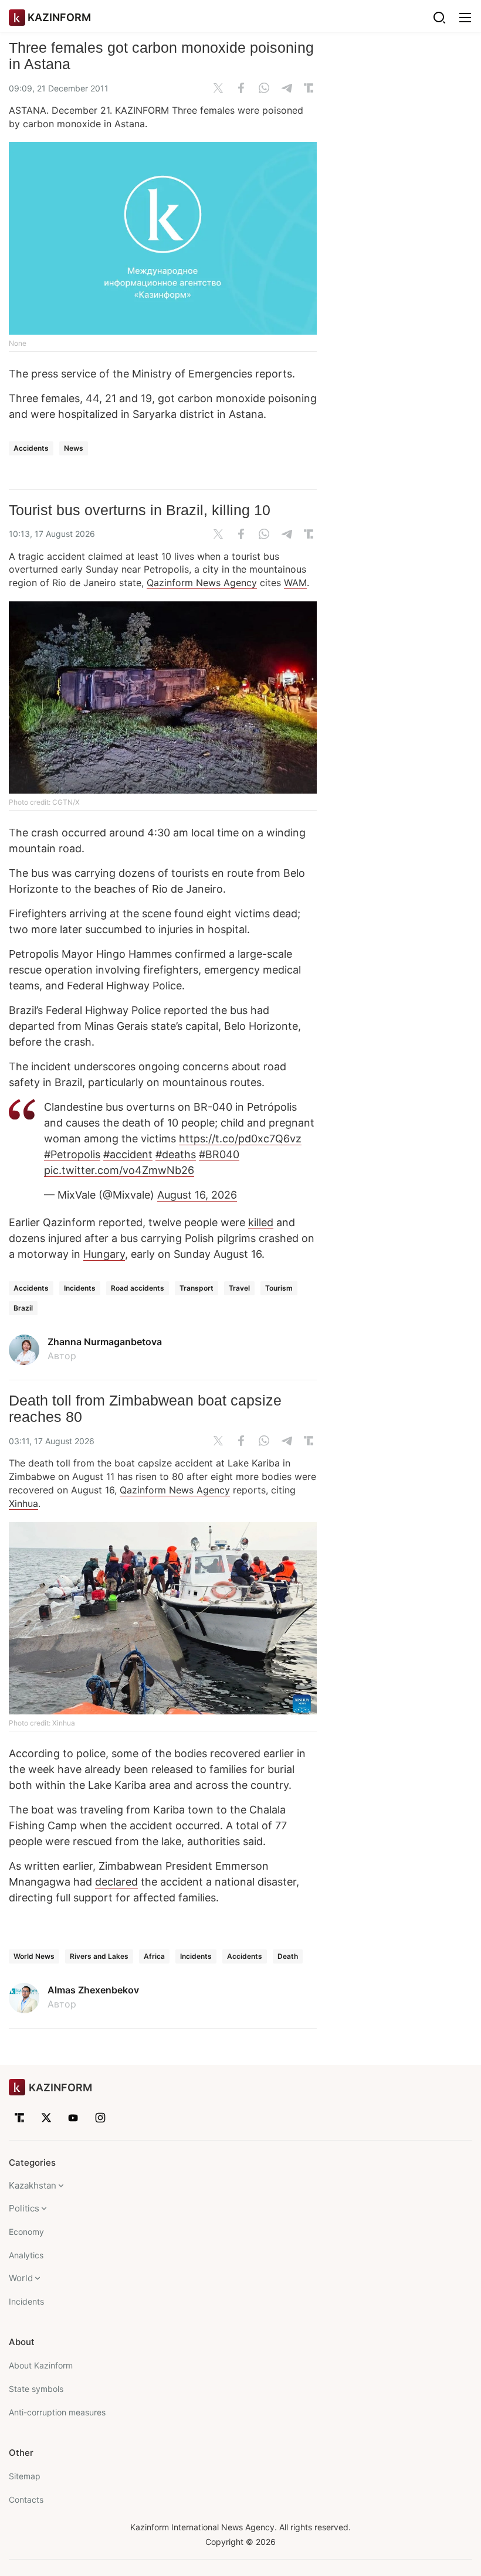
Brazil (23, 1308)
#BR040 (219, 1154)
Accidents (31, 448)
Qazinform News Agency (202, 583)
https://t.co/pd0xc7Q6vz (240, 1139)
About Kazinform (41, 2365)
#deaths (176, 1154)
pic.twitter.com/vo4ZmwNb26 (119, 1170)
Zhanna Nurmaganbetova (105, 1342)
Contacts (26, 2500)
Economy (26, 2232)
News (74, 448)
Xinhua (23, 1503)
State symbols (36, 2389)
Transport (197, 1288)
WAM (295, 583)
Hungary (104, 1254)
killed (261, 1222)
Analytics (26, 2255)
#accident (128, 1154)
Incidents (80, 1288)
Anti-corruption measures (57, 2412)
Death (288, 1956)
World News (34, 1956)
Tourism (279, 1288)
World (21, 2278)
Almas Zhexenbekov (93, 1990)
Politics (24, 2208)
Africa (154, 1956)
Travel (239, 1288)
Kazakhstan (33, 2185)
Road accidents (138, 1288)
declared (116, 1882)
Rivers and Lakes (99, 1956)
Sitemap (25, 2476)
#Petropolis (72, 1154)
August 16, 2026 (197, 1195)
